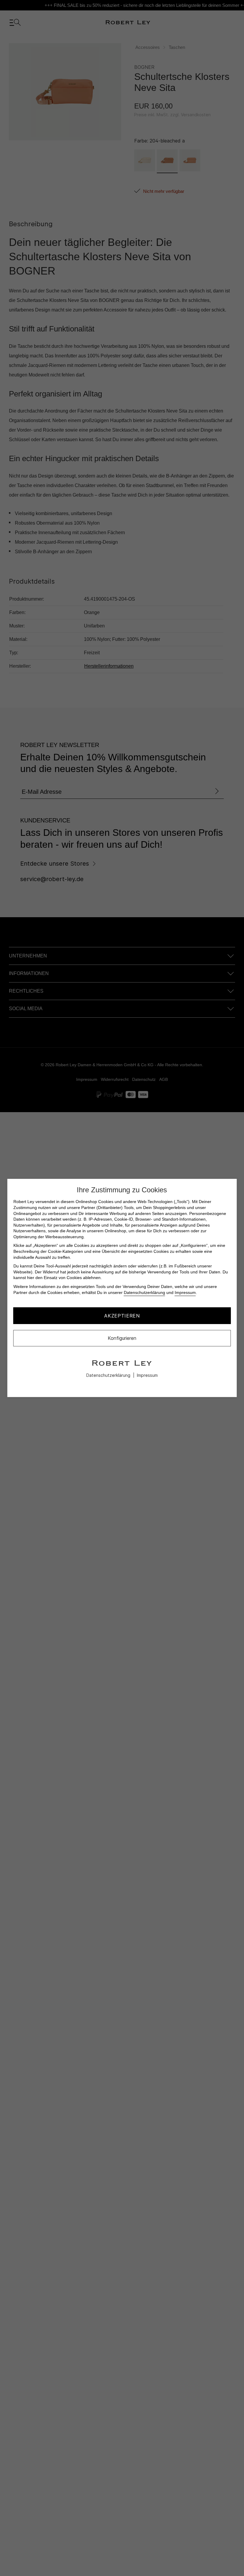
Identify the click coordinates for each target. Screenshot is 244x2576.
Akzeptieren (122, 1316)
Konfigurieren (122, 1338)
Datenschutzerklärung (144, 1292)
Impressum (185, 1292)
